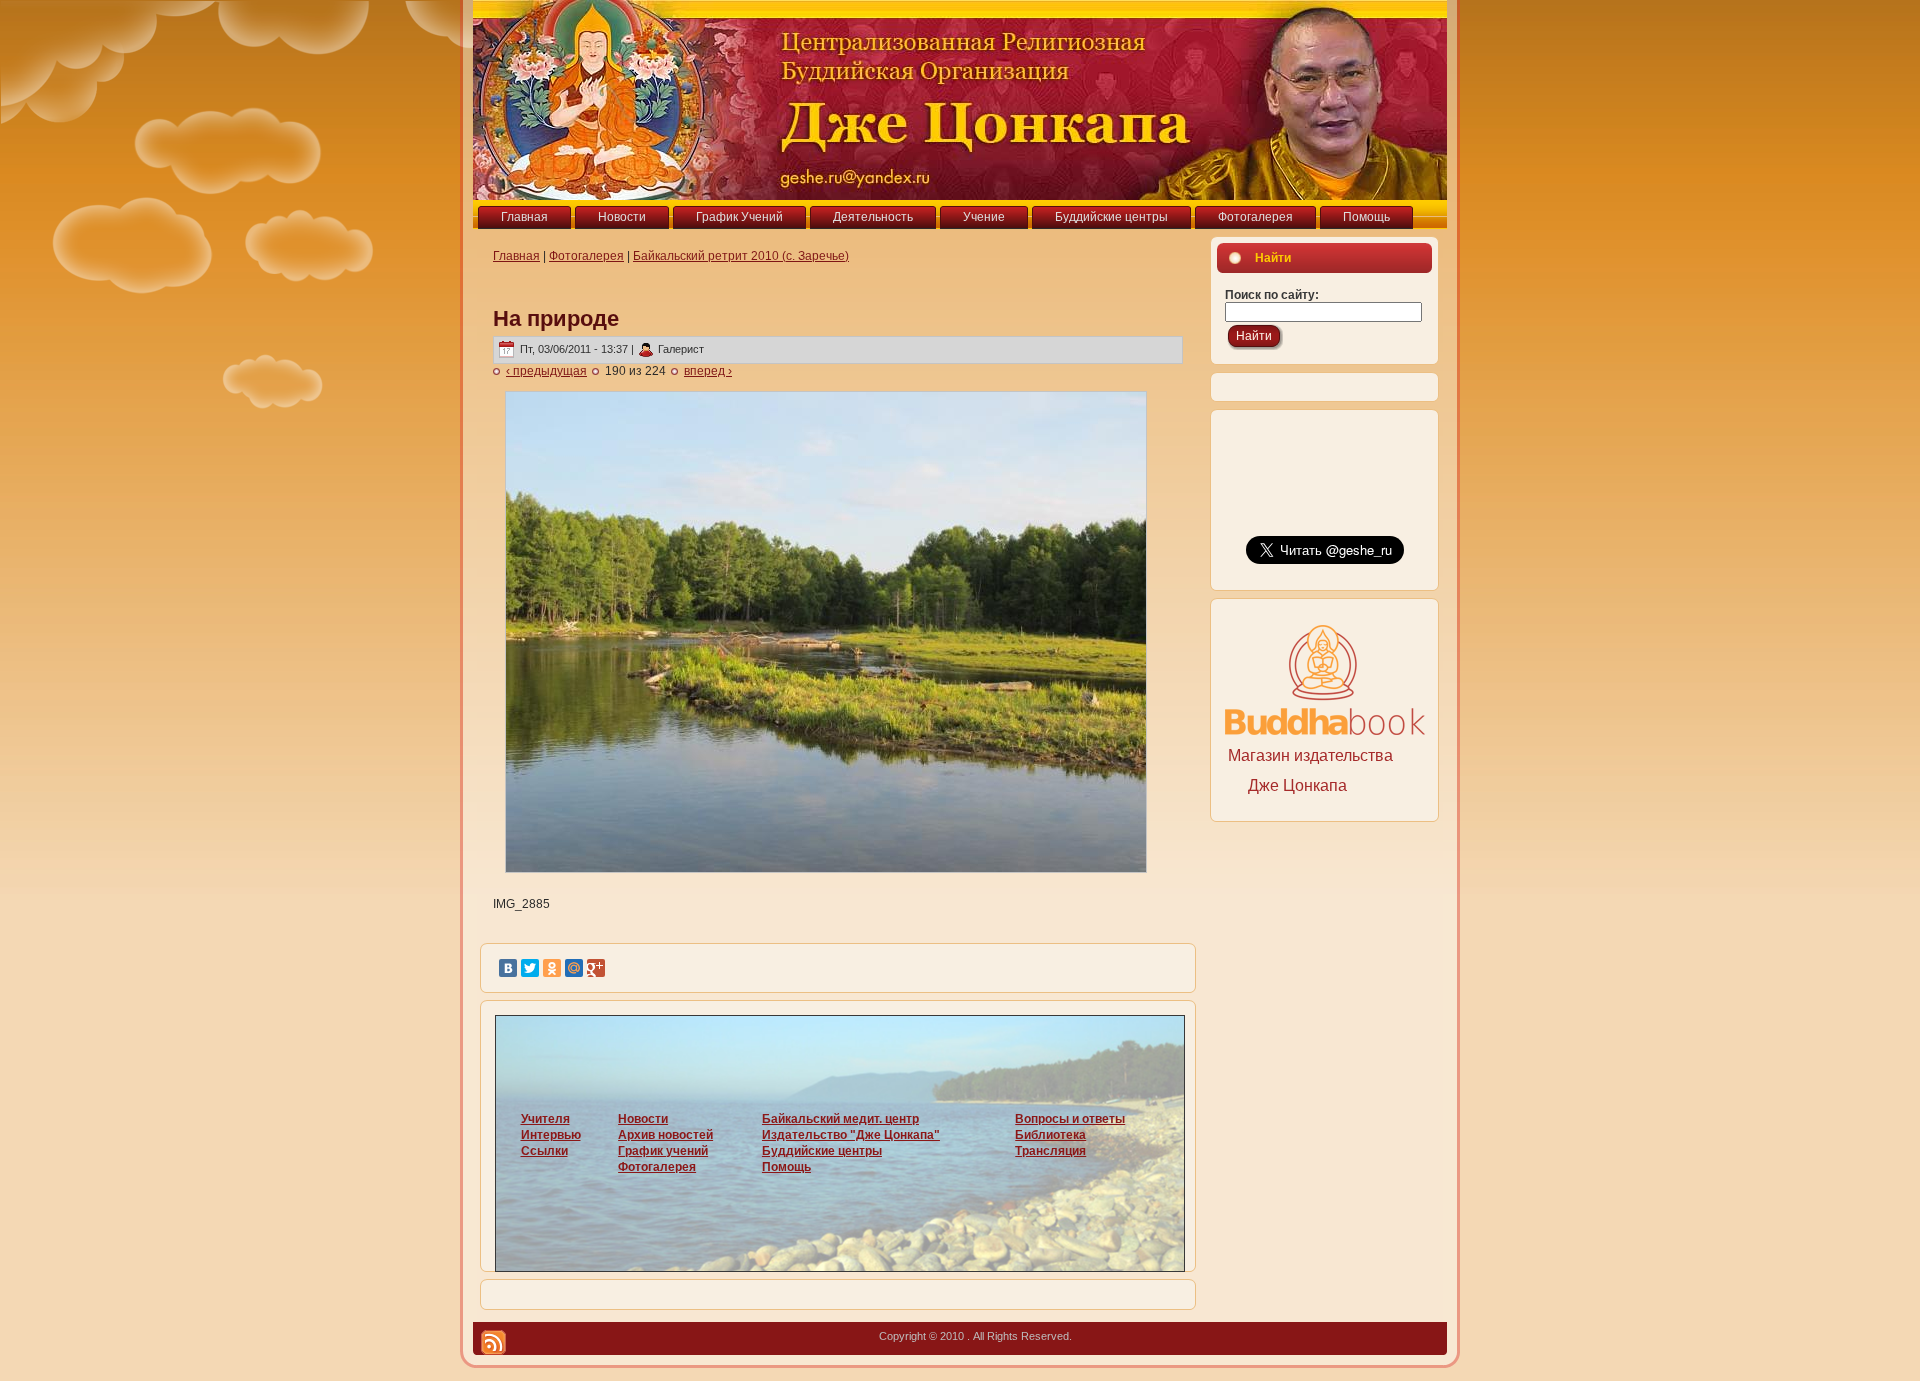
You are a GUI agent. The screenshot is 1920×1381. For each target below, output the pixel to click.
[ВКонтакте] (508, 968)
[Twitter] (530, 968)
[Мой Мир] (574, 968)
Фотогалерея (586, 256)
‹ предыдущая (546, 371)
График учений (663, 1151)
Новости (643, 1119)
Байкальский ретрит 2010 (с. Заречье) (741, 256)
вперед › (708, 371)
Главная (516, 256)
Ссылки (544, 1151)
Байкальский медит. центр (840, 1119)
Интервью (551, 1135)
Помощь (786, 1167)
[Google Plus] (596, 968)
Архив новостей (665, 1135)
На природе (556, 318)
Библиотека (1050, 1135)
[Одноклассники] (552, 968)
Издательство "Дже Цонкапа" (851, 1135)
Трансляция (1050, 1151)
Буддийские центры (822, 1151)
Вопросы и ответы (1070, 1119)
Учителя (545, 1119)
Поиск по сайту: (1272, 295)
